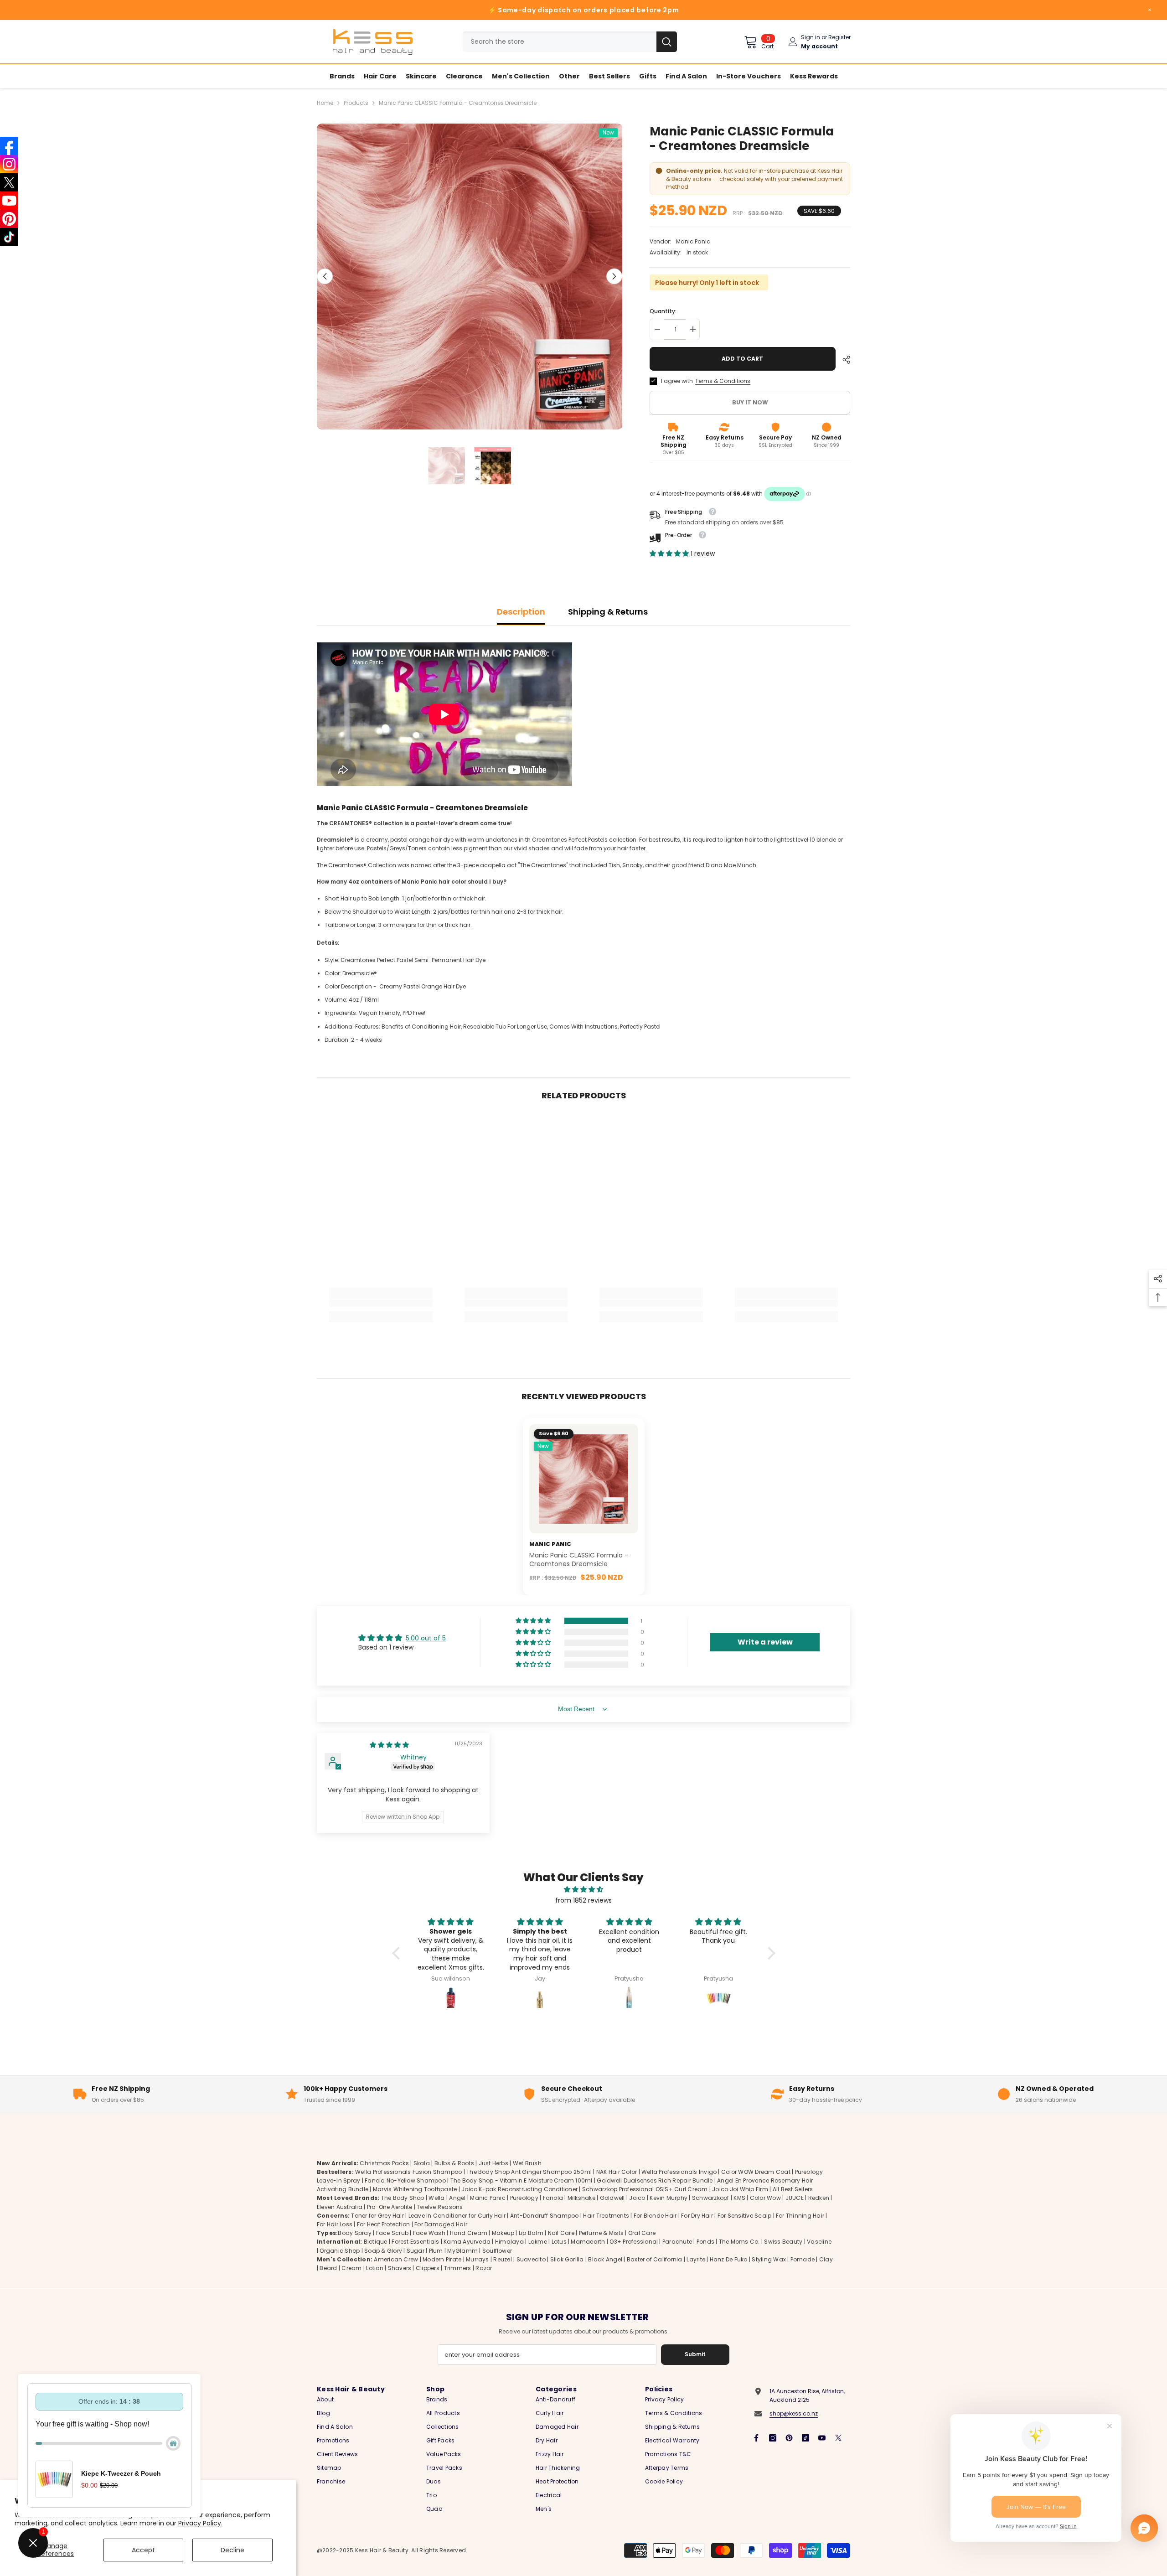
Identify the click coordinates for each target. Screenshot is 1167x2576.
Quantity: (663, 311)
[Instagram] (773, 2438)
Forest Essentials (415, 2242)
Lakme (538, 2242)
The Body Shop (403, 2198)
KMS (739, 2198)
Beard (328, 2268)
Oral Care (642, 2233)
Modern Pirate (442, 2259)
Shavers (400, 2268)
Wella (436, 2198)
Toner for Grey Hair (377, 2216)
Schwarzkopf (711, 2198)
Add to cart (741, 359)
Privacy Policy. (200, 2523)
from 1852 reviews (583, 1900)
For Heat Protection (384, 2224)
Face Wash (429, 2233)
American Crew (396, 2259)
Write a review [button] (765, 1642)
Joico (637, 2198)
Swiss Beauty (783, 2242)
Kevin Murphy (669, 2198)
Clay (826, 2259)
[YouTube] (822, 2438)
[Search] (570, 42)
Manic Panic (693, 241)
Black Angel (605, 2259)
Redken (819, 2198)
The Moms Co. (739, 2242)
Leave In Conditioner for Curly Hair (457, 2216)
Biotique (376, 2242)
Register (839, 37)
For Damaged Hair (441, 2224)
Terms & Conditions (723, 381)
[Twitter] (838, 2438)
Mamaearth (588, 2242)
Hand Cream (469, 2233)
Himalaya (509, 2242)
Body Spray (354, 2233)
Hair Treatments (606, 2216)
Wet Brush (527, 2163)
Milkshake (581, 2198)
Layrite (696, 2259)
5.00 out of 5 (426, 1638)
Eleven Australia (340, 2207)
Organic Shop (340, 2251)
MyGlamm (462, 2251)
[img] (389, 1745)
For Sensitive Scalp (745, 2216)
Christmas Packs (384, 2163)
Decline (232, 2550)
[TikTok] (806, 2438)
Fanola (553, 2198)
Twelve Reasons (440, 2207)
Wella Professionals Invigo (679, 2172)
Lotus (559, 2242)
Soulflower (497, 2251)
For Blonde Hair (655, 2216)
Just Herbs (493, 2163)
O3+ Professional (634, 2242)
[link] (381, 1303)
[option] (470, 277)
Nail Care (561, 2233)
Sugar (416, 2251)
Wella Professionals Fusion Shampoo (408, 2172)
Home (325, 103)
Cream (351, 2268)
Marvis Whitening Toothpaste (415, 2190)
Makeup (503, 2233)
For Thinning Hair (800, 2216)
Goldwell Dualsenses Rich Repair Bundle (655, 2180)
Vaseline (819, 2242)
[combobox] (560, 42)
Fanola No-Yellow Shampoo (405, 2180)
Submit (695, 2354)
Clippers (428, 2268)
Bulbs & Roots (454, 2163)
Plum (436, 2251)
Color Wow (765, 2198)
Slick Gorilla (567, 2259)
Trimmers (458, 2268)
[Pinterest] (789, 2438)
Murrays (478, 2259)
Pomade (803, 2259)
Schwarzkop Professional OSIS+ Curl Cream (645, 2190)
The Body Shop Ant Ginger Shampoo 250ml (529, 2172)
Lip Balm (531, 2233)
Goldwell (612, 2198)
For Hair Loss (335, 2224)
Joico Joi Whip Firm (740, 2190)
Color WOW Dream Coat (756, 2172)
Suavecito (531, 2259)
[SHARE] (843, 360)
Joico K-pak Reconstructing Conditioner (519, 2190)
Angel (457, 2198)
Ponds (705, 2242)
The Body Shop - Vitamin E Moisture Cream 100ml (522, 2180)
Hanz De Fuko (729, 2259)
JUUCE (795, 2198)
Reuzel (502, 2259)
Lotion (374, 2268)
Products (356, 103)
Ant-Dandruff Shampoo (545, 2216)
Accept (143, 2550)
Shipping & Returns (608, 612)
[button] (325, 277)
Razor (484, 2268)
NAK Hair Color (617, 2172)
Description (521, 612)
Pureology (524, 2198)
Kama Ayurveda (467, 2242)
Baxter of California (655, 2259)
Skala (422, 2163)
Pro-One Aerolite (390, 2207)
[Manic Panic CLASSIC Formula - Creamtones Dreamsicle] (584, 1479)
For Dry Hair (697, 2216)
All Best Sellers (793, 2190)
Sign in (811, 37)
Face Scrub (392, 2233)
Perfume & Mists (602, 2233)
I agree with (677, 381)
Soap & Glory (383, 2251)
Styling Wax (769, 2259)
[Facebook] (756, 2438)
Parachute (677, 2242)
